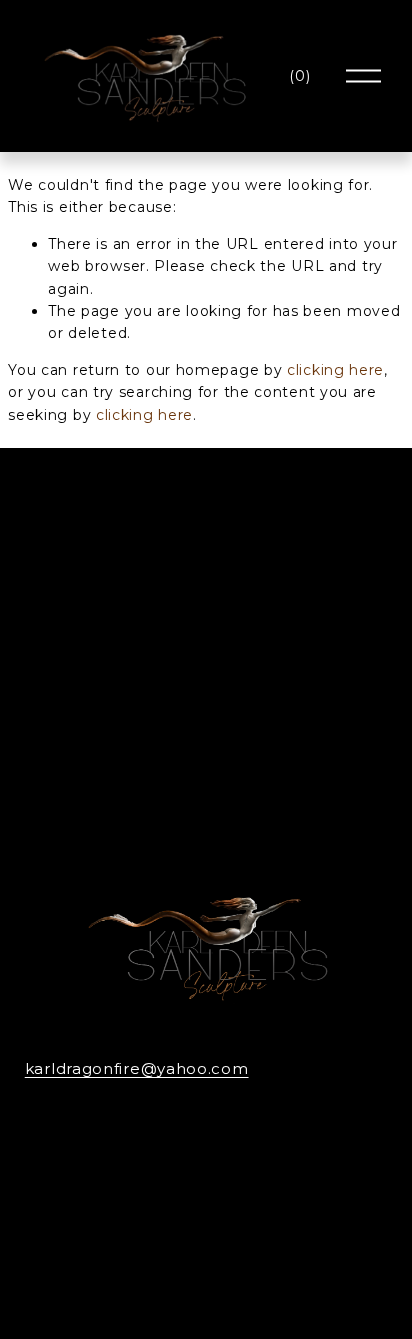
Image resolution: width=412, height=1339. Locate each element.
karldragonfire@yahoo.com (137, 1068)
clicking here (335, 370)
